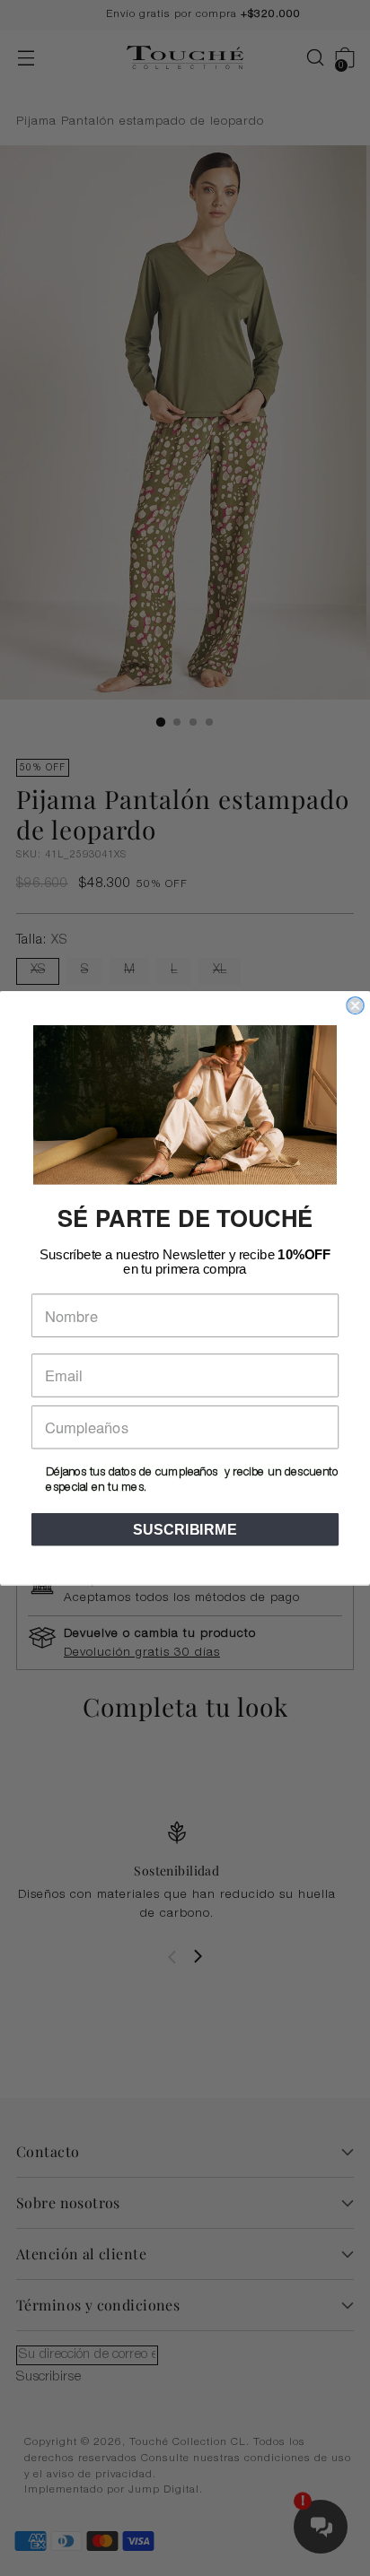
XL (220, 970)
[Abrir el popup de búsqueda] (306, 58)
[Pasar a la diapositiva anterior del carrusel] (172, 1957)
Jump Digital (164, 2490)
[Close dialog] (355, 1005)
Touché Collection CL (188, 2443)
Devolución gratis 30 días (142, 1653)
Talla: (42, 941)
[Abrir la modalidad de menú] (26, 58)
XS (38, 970)
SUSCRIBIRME (185, 1529)
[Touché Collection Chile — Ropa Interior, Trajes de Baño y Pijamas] (185, 58)
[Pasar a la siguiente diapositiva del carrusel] (198, 1956)
